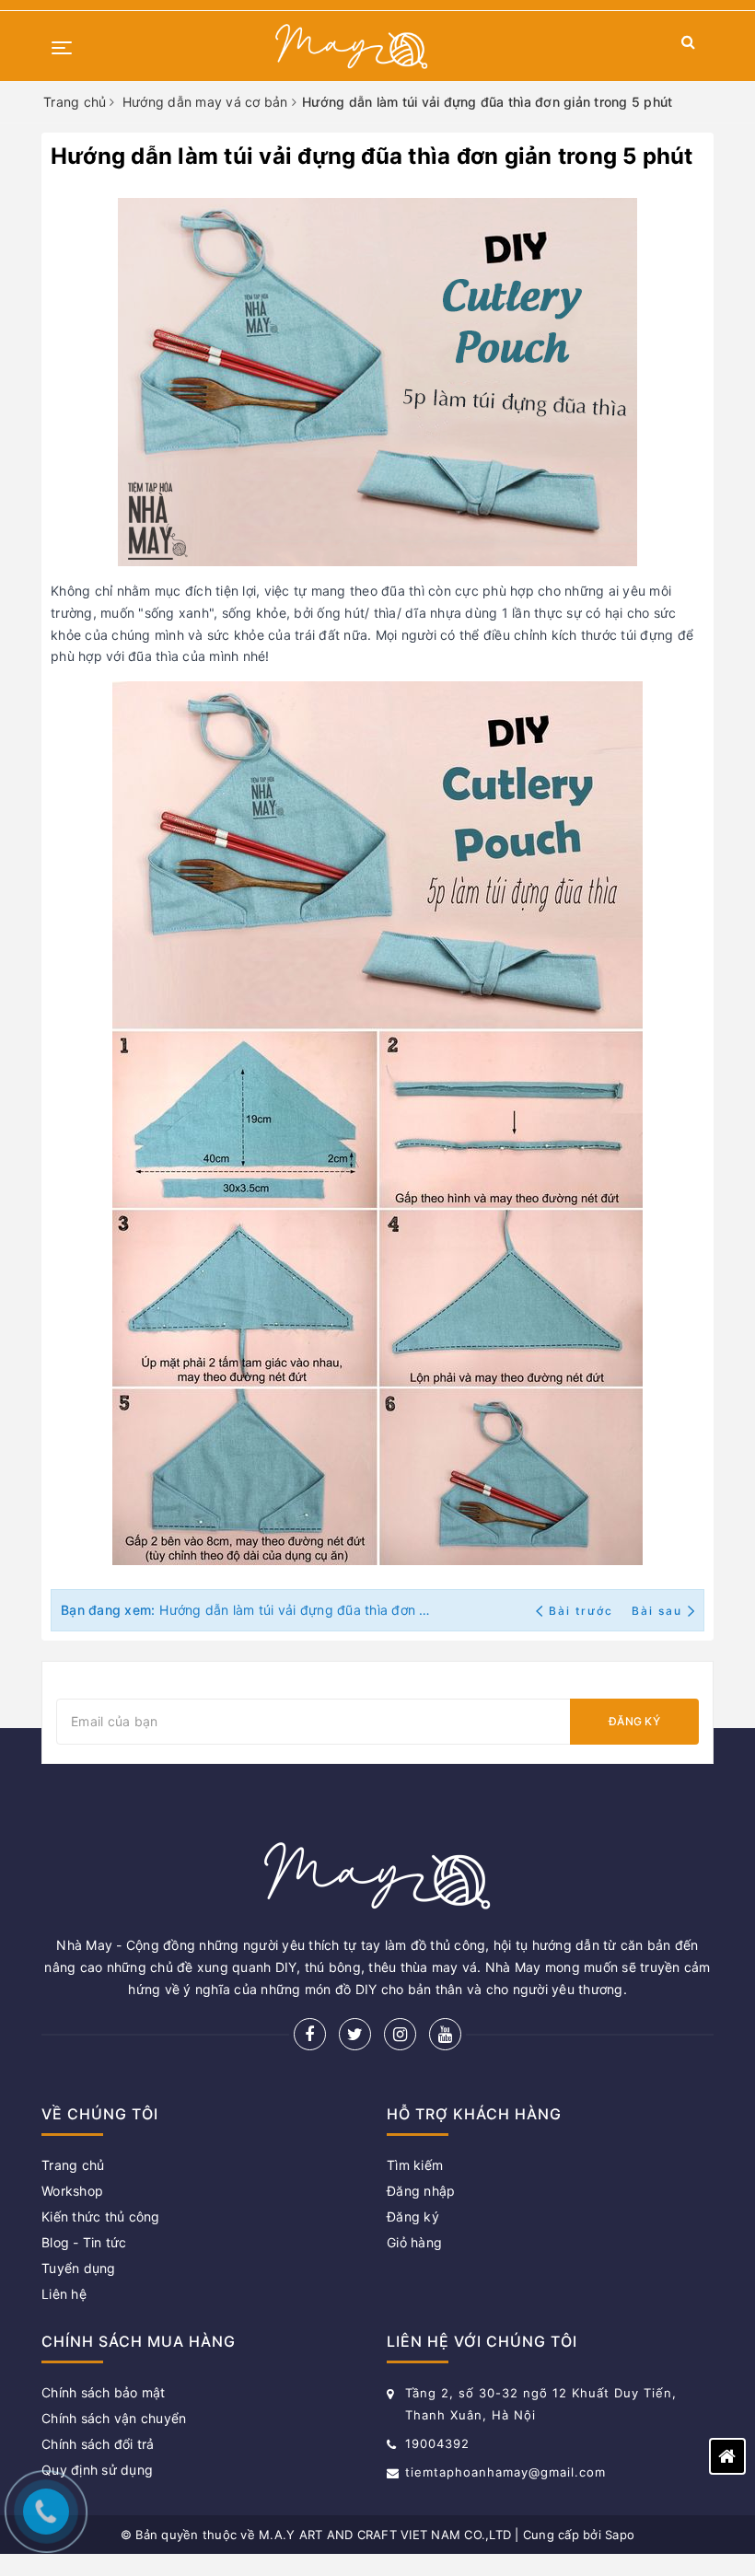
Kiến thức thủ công (101, 2216)
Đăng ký (634, 1721)
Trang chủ (73, 2165)
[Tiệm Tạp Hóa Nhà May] (352, 46)
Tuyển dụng (79, 2268)
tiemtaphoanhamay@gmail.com (505, 2472)
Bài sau (657, 1611)
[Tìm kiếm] (688, 46)
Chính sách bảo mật (104, 2392)
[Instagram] (400, 2034)
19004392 (437, 2443)
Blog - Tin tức (84, 2242)
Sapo (620, 2535)
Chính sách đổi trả (98, 2444)
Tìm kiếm (415, 2165)
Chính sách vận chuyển (114, 2418)
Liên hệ (64, 2294)
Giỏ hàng (414, 2242)
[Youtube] (445, 2034)
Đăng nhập (421, 2191)
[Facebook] (310, 2034)
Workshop (72, 2191)
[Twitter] (355, 2034)
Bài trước (583, 1611)
